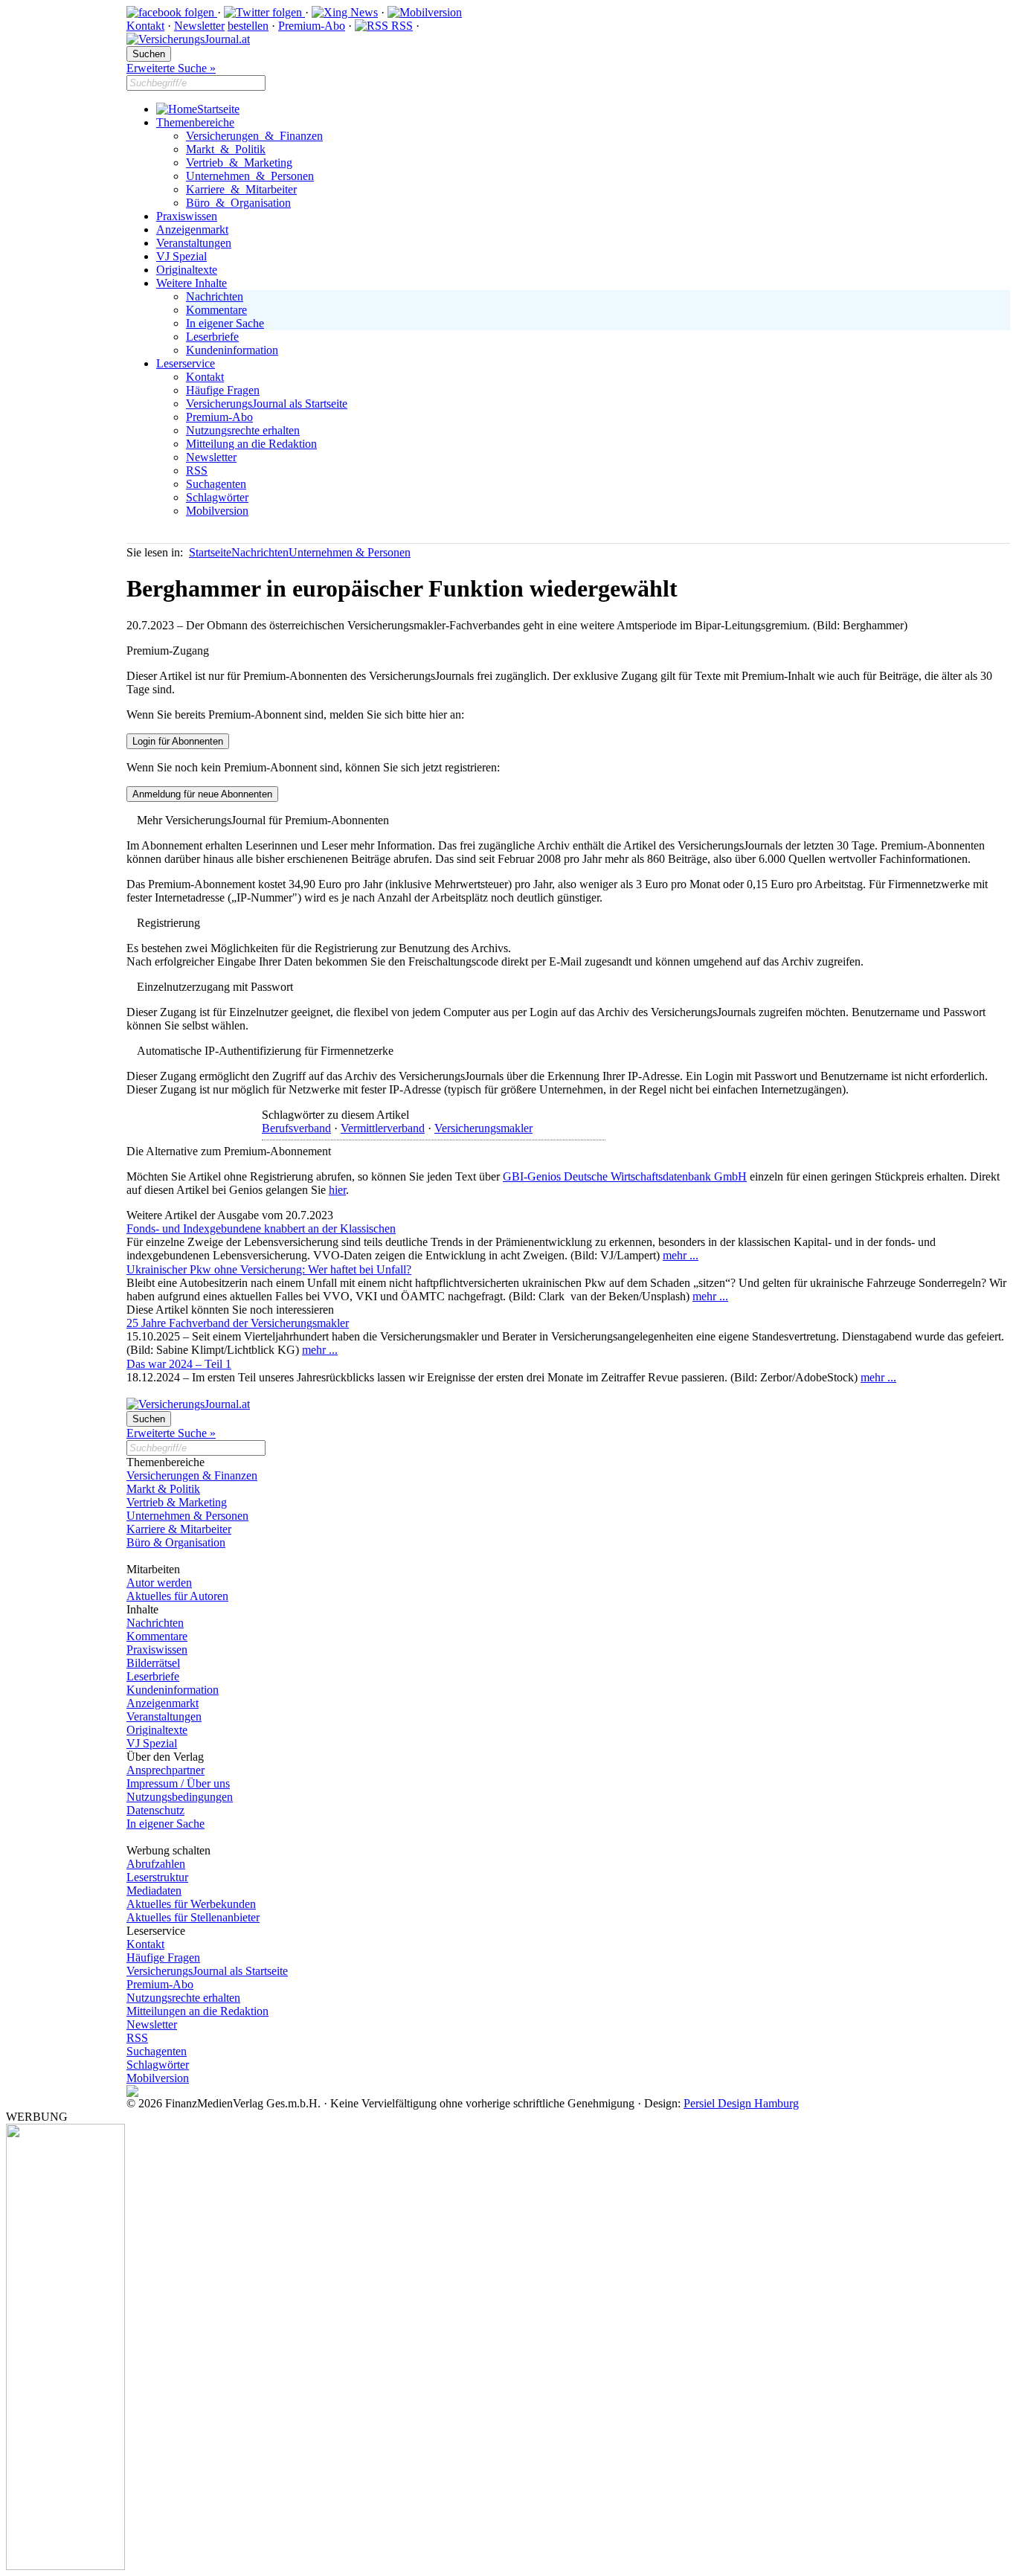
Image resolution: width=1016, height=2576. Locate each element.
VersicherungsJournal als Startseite (267, 404)
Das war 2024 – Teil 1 (179, 1364)
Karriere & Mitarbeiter (241, 189)
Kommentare (216, 310)
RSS (401, 26)
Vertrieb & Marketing (239, 163)
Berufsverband (296, 1128)
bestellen (248, 26)
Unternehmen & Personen (250, 176)
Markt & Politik (226, 149)
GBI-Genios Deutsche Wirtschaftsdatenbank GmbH (625, 1176)
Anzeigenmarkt (192, 229)
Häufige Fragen (223, 390)
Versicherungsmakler (483, 1128)
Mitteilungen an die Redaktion (197, 2011)
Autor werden (159, 1583)
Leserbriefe (212, 337)
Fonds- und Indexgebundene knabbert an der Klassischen (261, 1228)
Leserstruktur (157, 1877)
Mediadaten (154, 1891)
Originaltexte (187, 270)
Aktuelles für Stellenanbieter (193, 1917)
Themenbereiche (195, 122)
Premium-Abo (312, 26)
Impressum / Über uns (178, 1783)
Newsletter (199, 26)
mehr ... (681, 1255)
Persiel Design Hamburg (741, 2103)
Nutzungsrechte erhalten (243, 430)
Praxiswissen (187, 216)
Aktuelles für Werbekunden (191, 1904)
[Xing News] (345, 12)
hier (337, 1190)
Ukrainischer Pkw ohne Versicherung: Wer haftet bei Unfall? (269, 1269)
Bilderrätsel (153, 1663)
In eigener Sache (225, 323)
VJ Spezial (181, 256)
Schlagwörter (217, 497)
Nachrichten (215, 296)
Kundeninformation (232, 350)
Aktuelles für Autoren (177, 1596)
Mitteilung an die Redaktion (251, 444)
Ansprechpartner (165, 1770)
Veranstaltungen (194, 243)
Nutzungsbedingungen (180, 1797)
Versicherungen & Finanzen (254, 136)
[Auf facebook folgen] (172, 12)
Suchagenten (216, 484)
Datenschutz (155, 1810)
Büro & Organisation (238, 203)
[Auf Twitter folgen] (264, 12)
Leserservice (186, 363)
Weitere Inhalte (192, 283)
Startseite (218, 109)
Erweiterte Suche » (171, 68)
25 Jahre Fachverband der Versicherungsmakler (238, 1323)
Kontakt (145, 26)
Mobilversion (217, 511)
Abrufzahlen (156, 1864)
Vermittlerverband (383, 1128)
